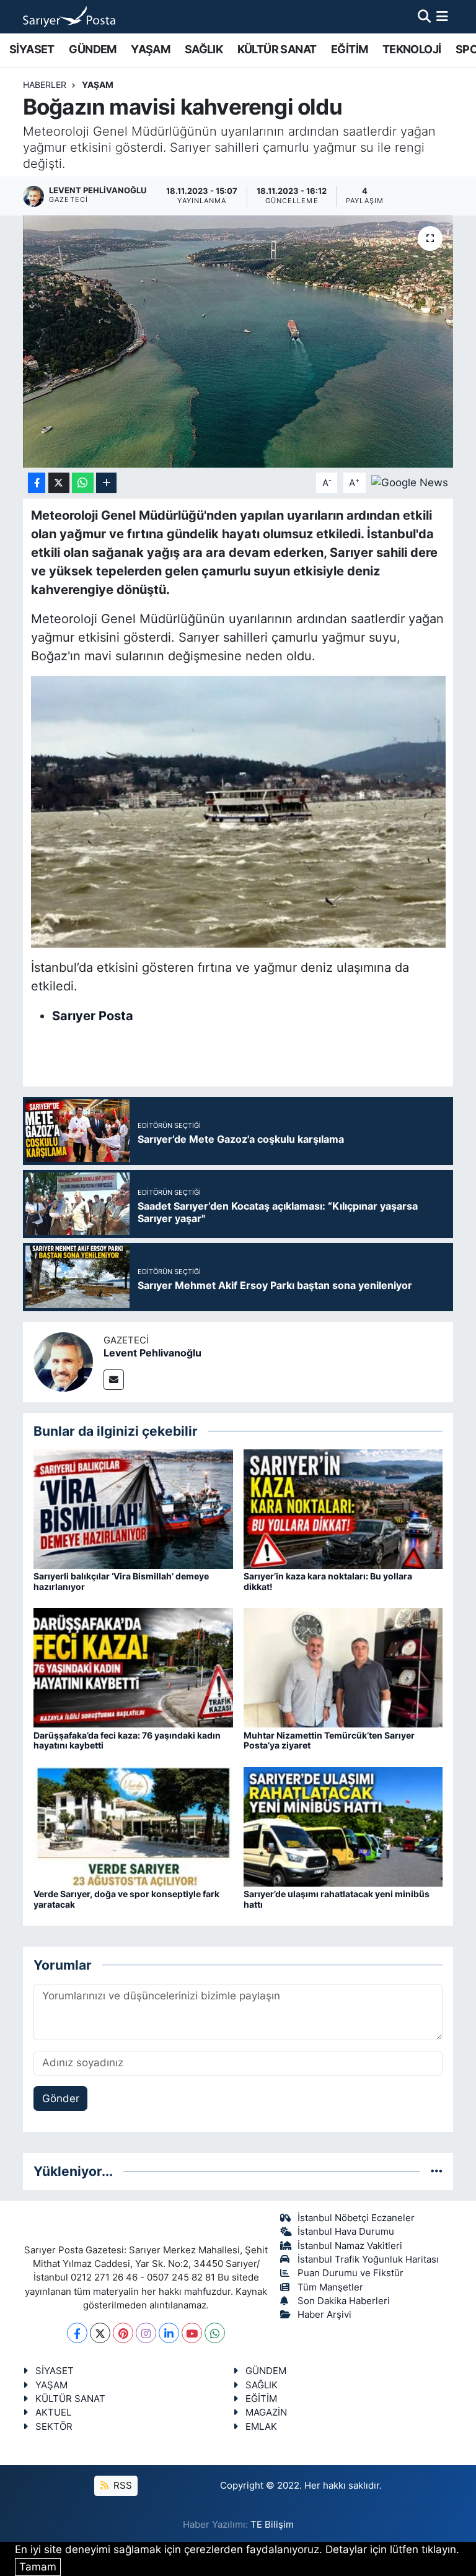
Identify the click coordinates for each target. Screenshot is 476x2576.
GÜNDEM (92, 49)
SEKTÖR (54, 2427)
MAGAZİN (266, 2412)
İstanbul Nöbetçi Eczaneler (356, 2218)
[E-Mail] (114, 1380)
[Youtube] (192, 2333)
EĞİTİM (349, 49)
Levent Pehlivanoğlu (152, 1353)
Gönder (61, 2098)
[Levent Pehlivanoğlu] (63, 1361)
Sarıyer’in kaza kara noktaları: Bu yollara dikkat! (328, 1581)
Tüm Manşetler (330, 2287)
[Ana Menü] (442, 16)
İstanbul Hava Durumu (346, 2232)
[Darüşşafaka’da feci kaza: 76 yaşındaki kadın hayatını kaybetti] (133, 1667)
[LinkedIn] (169, 2333)
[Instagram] (146, 2333)
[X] (100, 2333)
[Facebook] (77, 2333)
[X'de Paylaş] (59, 483)
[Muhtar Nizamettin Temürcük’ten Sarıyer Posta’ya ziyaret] (343, 1667)
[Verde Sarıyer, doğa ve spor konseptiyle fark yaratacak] (133, 1826)
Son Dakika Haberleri (344, 2301)
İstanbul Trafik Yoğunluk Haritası (368, 2259)
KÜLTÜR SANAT (277, 49)
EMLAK (261, 2427)
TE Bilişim (272, 2525)
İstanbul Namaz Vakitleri (350, 2246)
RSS (121, 2486)
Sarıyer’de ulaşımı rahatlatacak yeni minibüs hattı (337, 1899)
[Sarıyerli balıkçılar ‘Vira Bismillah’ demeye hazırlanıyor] (133, 1508)
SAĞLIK (204, 49)
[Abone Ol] (410, 482)
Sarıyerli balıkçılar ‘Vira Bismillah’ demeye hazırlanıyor (121, 1581)
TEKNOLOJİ (412, 49)
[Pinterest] (123, 2333)
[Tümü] (437, 2171)
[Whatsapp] (215, 2333)
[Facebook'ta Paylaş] (37, 483)
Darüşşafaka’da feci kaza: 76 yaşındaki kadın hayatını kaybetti (127, 1740)
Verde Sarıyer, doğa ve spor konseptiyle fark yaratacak (126, 1899)
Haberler (45, 85)
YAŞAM (150, 49)
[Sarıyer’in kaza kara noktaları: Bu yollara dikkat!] (343, 1508)
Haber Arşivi (324, 2315)
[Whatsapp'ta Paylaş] (83, 483)
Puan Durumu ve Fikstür (350, 2273)
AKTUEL (53, 2412)
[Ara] (424, 16)
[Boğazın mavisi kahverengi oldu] (238, 342)
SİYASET (32, 49)
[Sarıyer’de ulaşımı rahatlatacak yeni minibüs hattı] (343, 1826)
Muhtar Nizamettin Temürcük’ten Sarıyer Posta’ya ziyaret (329, 1740)
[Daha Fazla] (106, 483)
